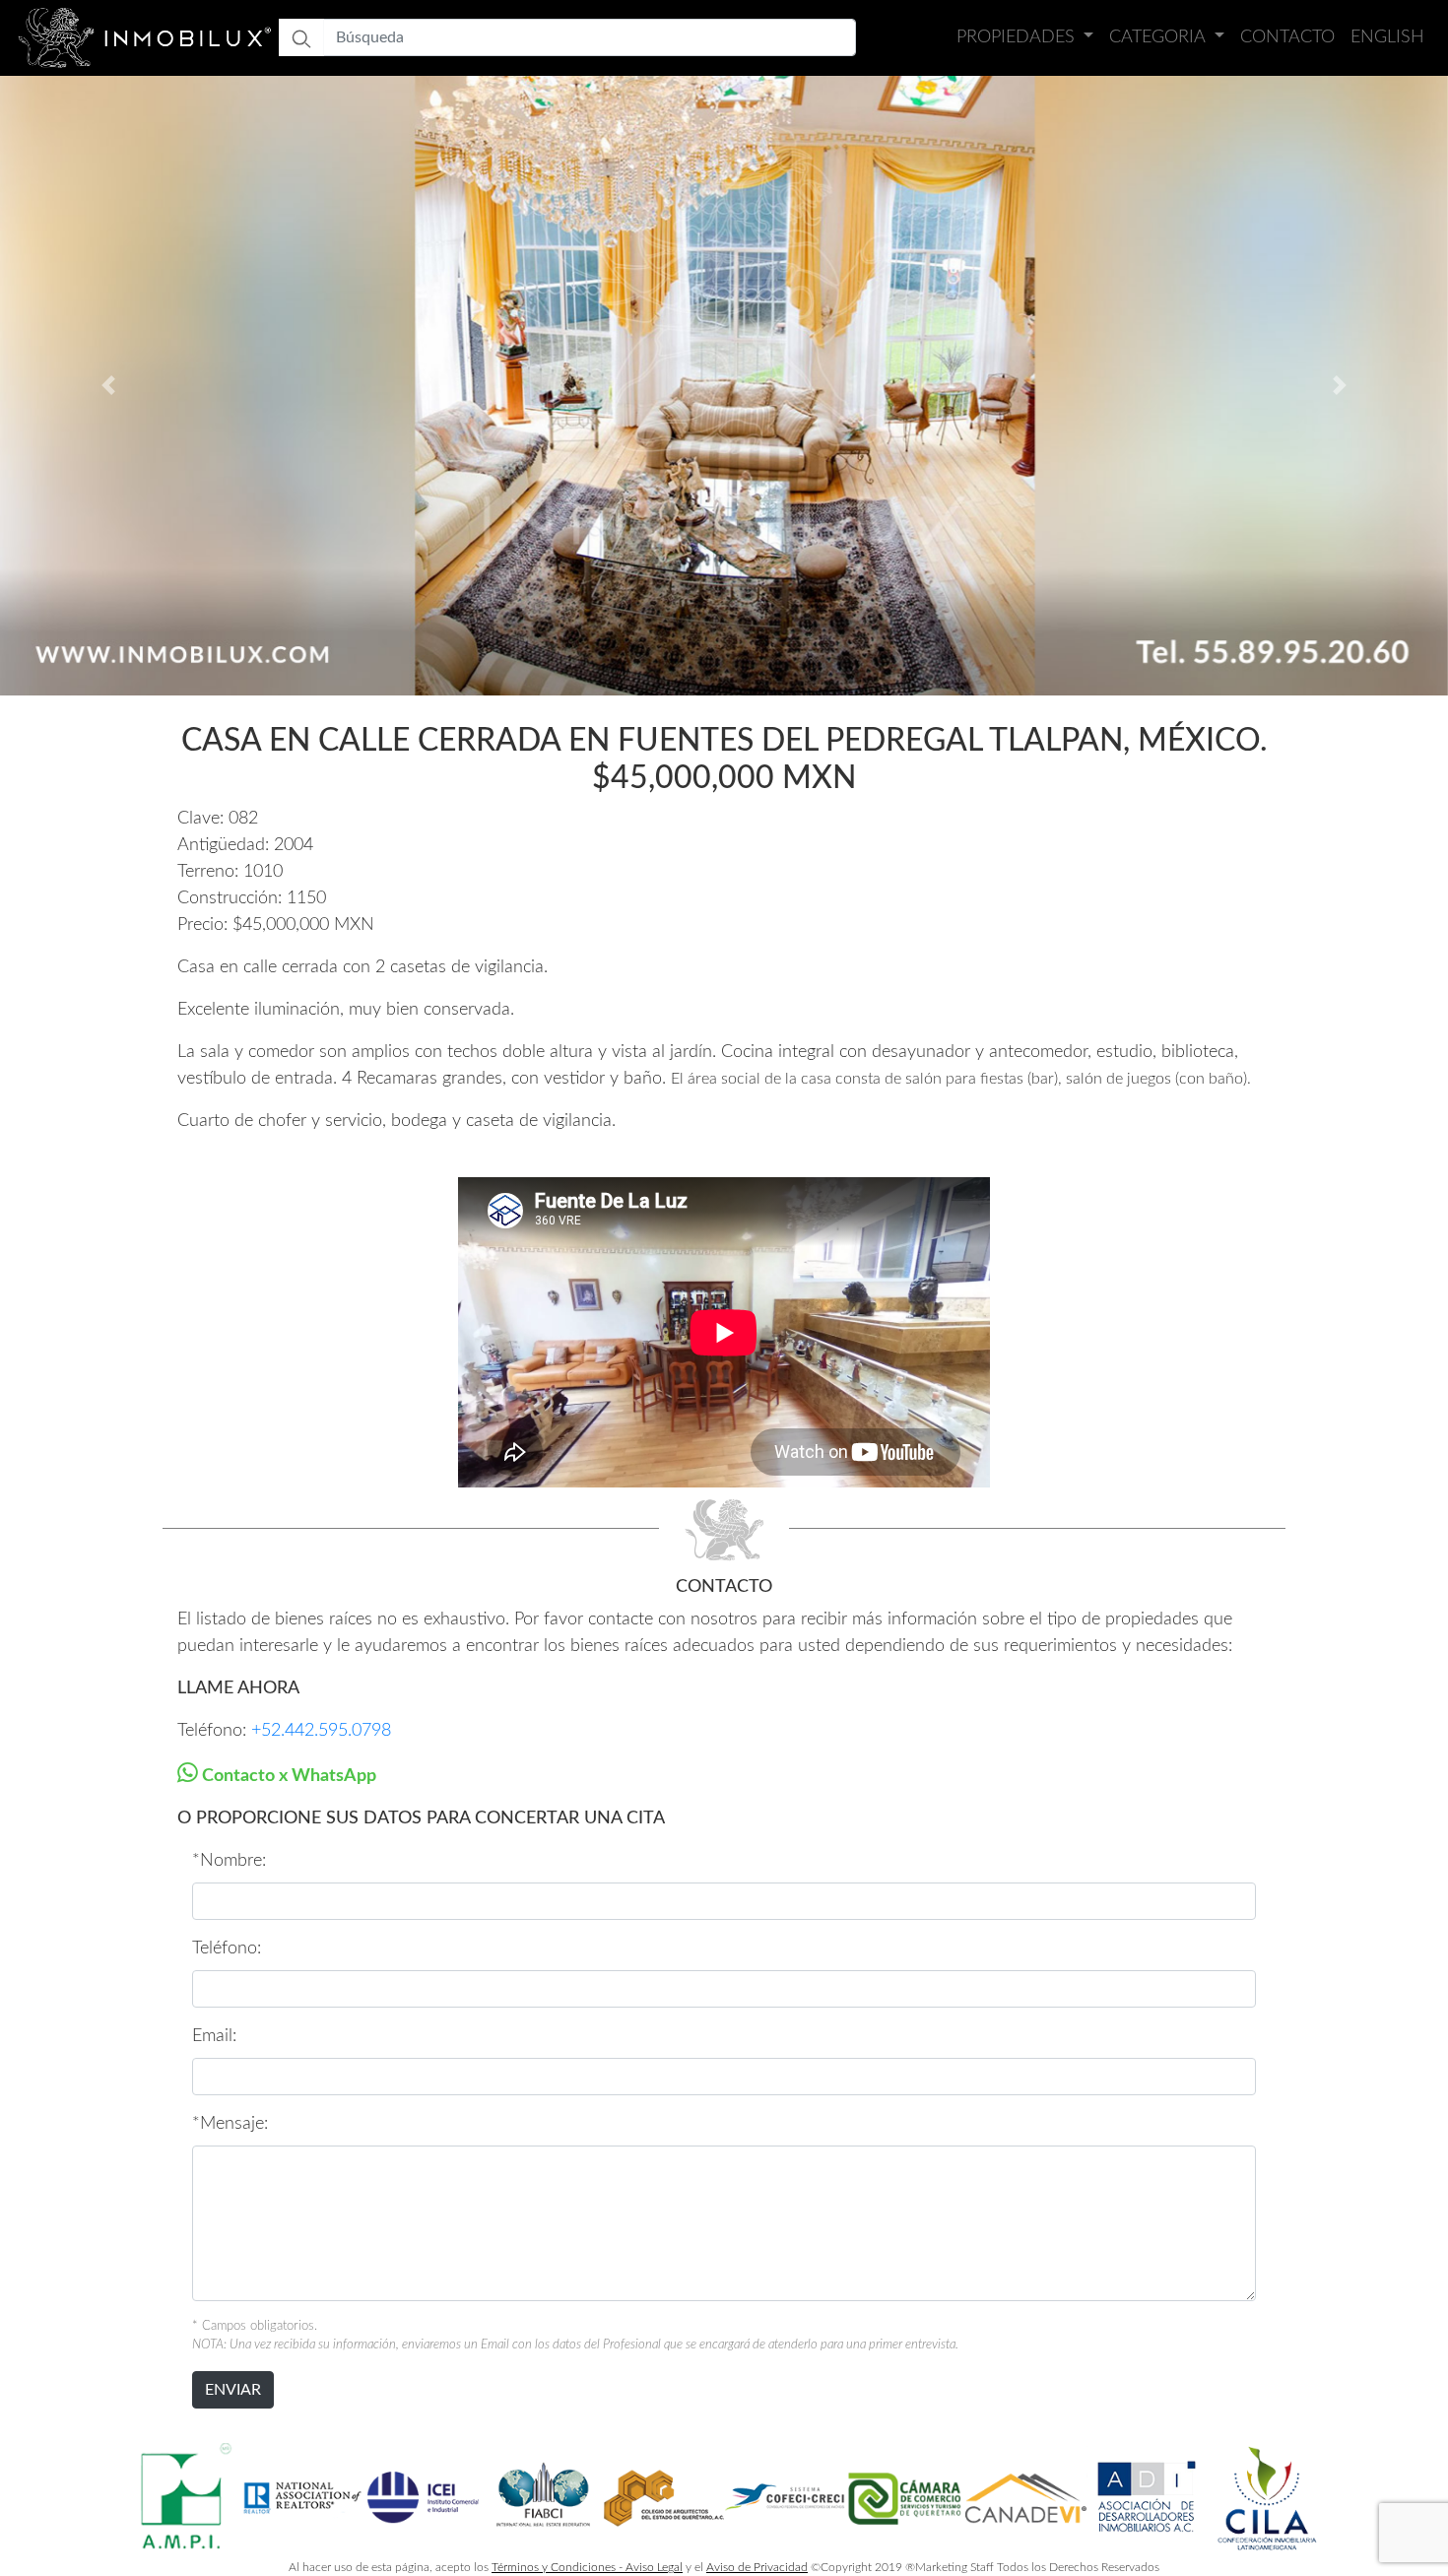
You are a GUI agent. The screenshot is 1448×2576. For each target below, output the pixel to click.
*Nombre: (229, 1861)
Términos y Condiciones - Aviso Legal (587, 2567)
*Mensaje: (230, 2124)
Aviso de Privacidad (757, 2567)
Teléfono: (227, 1949)
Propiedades (1018, 37)
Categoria (1159, 37)
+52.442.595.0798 (321, 1731)
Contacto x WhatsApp (287, 1776)
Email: (214, 2036)
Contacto (1287, 37)
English (1387, 37)
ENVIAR (233, 2390)
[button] (109, 386)
